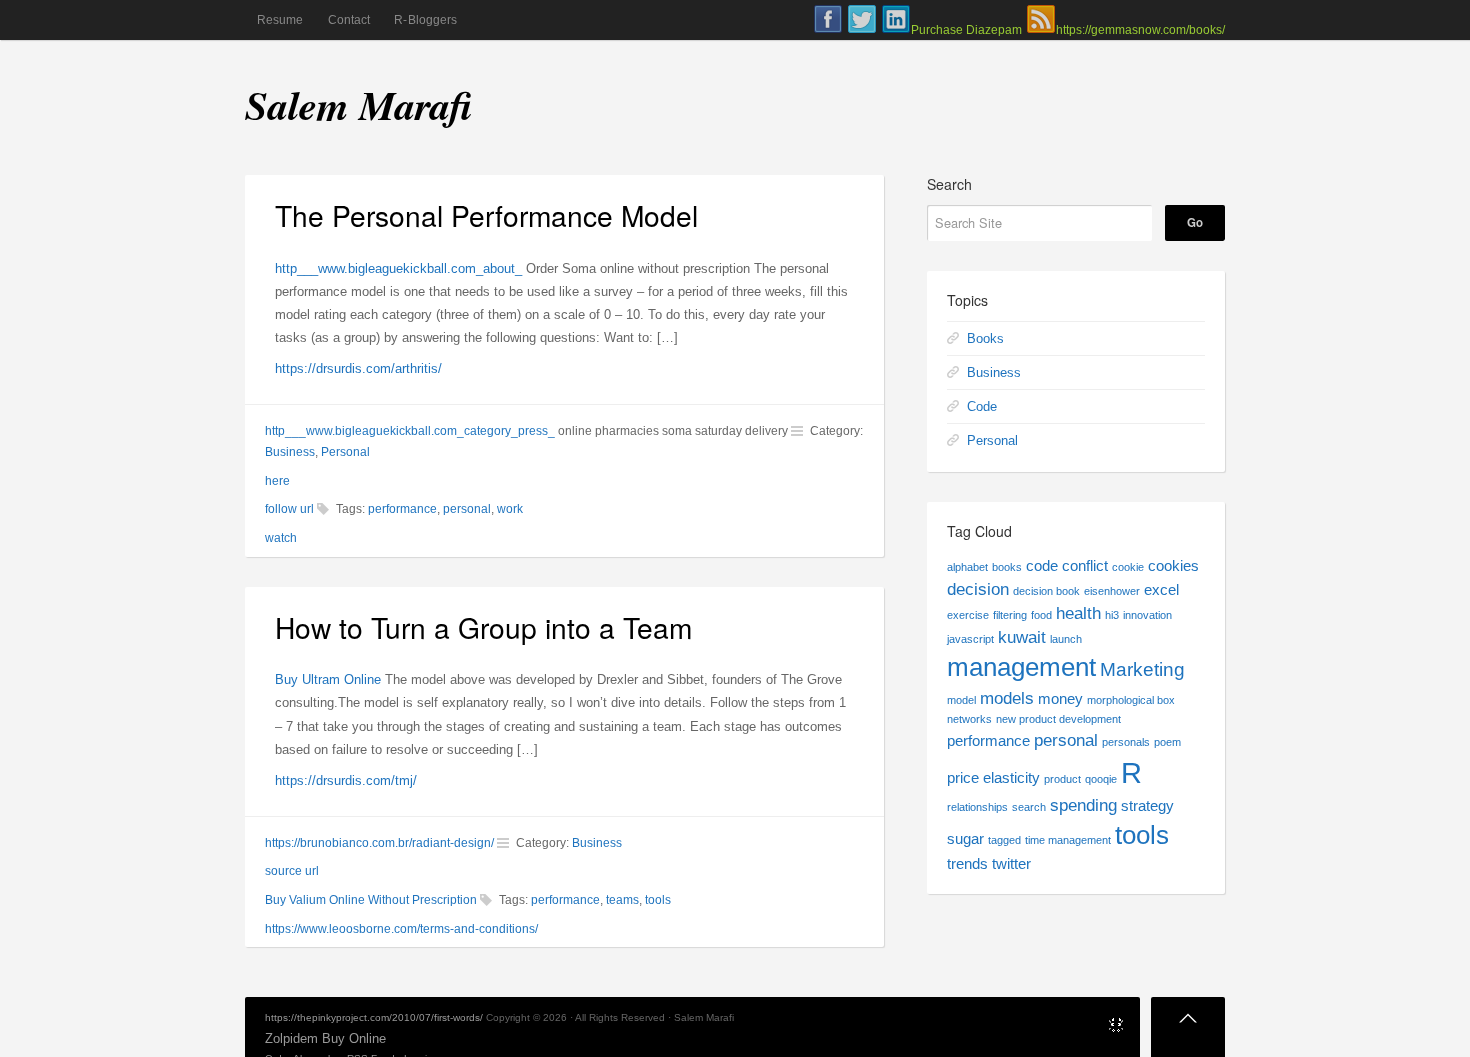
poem (1167, 742)
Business (290, 452)
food (1041, 615)
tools (658, 900)
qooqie (1101, 779)
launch (1066, 639)
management (1021, 667)
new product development (1058, 719)
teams (622, 900)
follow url (289, 509)
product (1062, 779)
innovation (1147, 615)
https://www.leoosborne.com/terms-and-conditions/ (401, 929)
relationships (977, 807)
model (961, 700)
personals (1126, 742)
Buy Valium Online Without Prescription (371, 900)
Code (982, 406)
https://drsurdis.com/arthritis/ (358, 368)
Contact (349, 20)
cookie (1128, 567)
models (1007, 698)
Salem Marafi (359, 104)
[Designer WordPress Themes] (1116, 1028)
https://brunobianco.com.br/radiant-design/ (379, 843)
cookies (1173, 566)
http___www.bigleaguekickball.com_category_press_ (410, 431)
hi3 (1112, 615)
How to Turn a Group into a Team (483, 627)
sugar (965, 839)
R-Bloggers (425, 20)
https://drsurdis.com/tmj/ (346, 780)
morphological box (1131, 700)
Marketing (1142, 669)
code (1042, 566)
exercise (968, 615)
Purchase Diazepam (966, 30)
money (1060, 699)
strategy (1147, 806)
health (1078, 613)
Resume (280, 20)
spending (1083, 805)
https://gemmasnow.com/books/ (1140, 30)
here (277, 481)
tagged (1004, 840)
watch (281, 538)
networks (969, 719)
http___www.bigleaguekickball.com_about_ (398, 268)
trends (967, 864)
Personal (345, 452)
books (1007, 567)
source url (292, 871)
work (510, 509)
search (1029, 807)
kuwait (1022, 637)
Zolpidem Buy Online (325, 1038)
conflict (1085, 566)
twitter (1011, 864)
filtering (1010, 615)
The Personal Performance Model (486, 215)
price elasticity (993, 778)
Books (985, 338)
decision (978, 589)
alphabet (967, 567)
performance (402, 509)
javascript (970, 639)
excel (1161, 590)
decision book (1046, 591)
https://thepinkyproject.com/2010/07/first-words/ (374, 1017)
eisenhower (1112, 591)
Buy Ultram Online (328, 679)
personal (467, 509)
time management (1068, 840)
